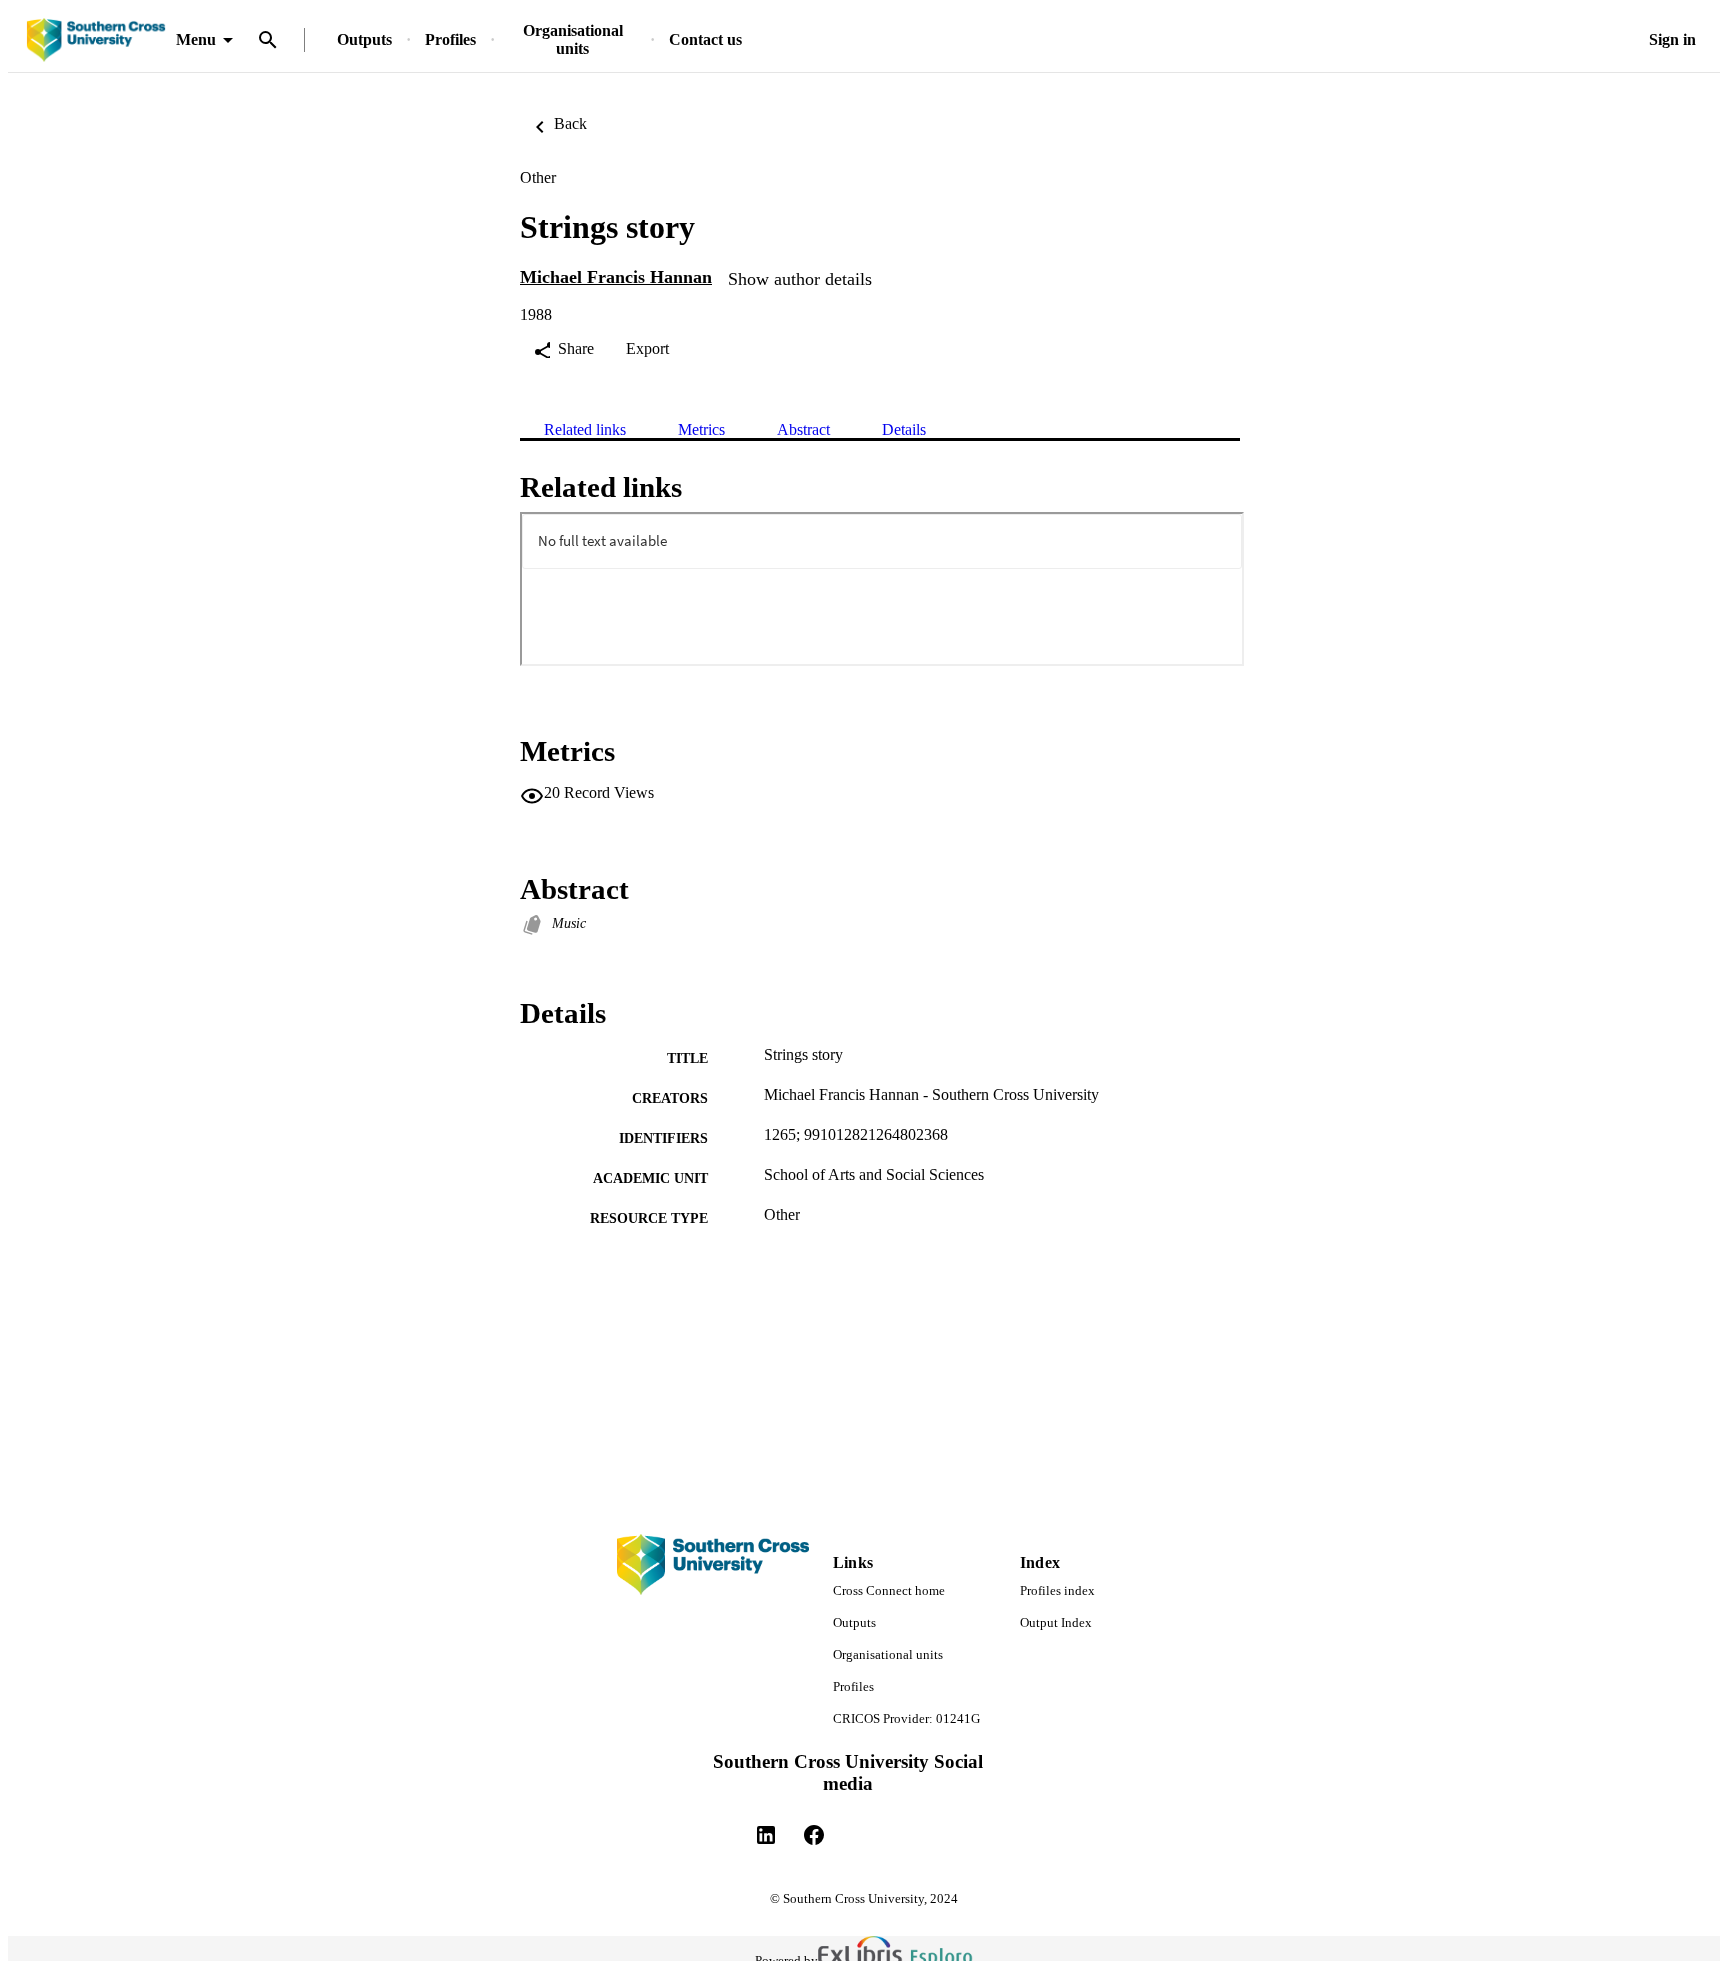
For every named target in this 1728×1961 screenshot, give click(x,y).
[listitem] (766, 1835)
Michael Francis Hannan (616, 277)
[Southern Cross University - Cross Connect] (96, 40)
